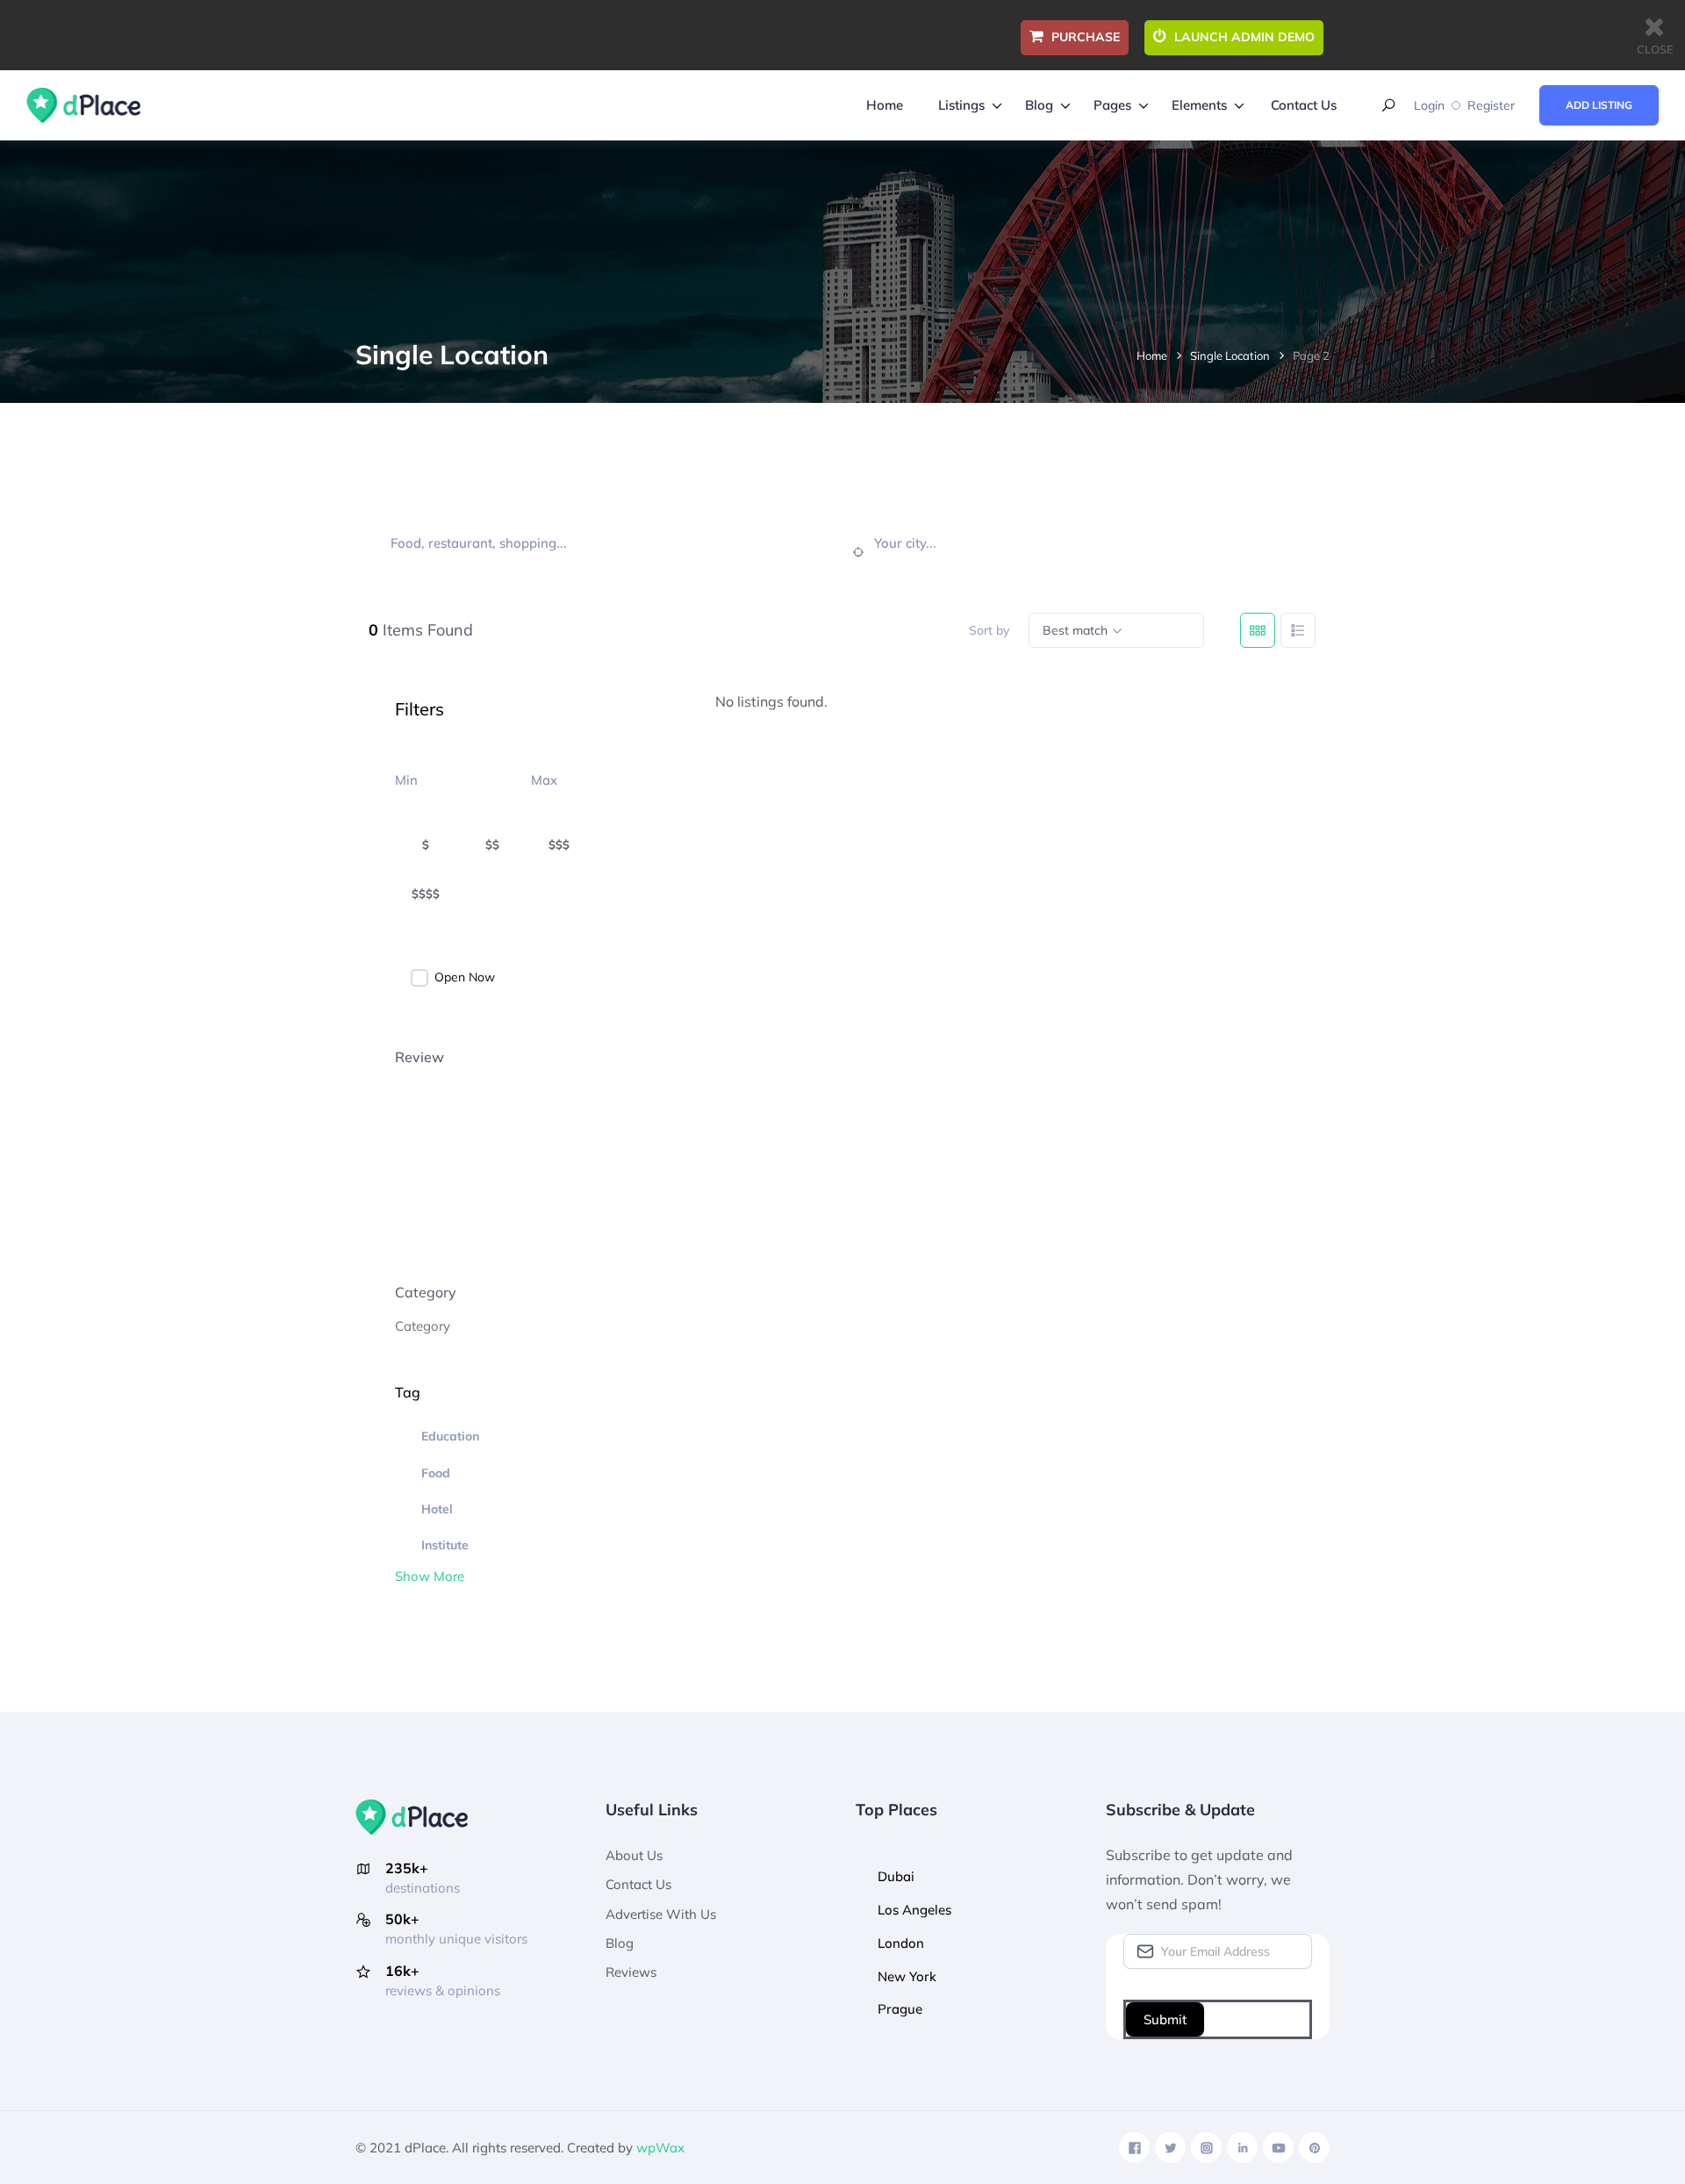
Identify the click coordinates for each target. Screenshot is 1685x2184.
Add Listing (1599, 105)
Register (1491, 105)
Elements (1199, 105)
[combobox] (522, 1325)
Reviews (631, 1972)
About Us (634, 1855)
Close (1655, 49)
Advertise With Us (661, 1914)
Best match (1075, 630)
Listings (961, 105)
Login (1429, 105)
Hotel (437, 1509)
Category (426, 1292)
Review (419, 1057)
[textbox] (423, 1326)
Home (885, 105)
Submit (1165, 2019)
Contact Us (1304, 105)
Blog (1039, 105)
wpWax (660, 2148)
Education (450, 1436)
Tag (408, 1392)
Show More (430, 1576)
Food (436, 1473)
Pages (1112, 105)
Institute (445, 1545)
